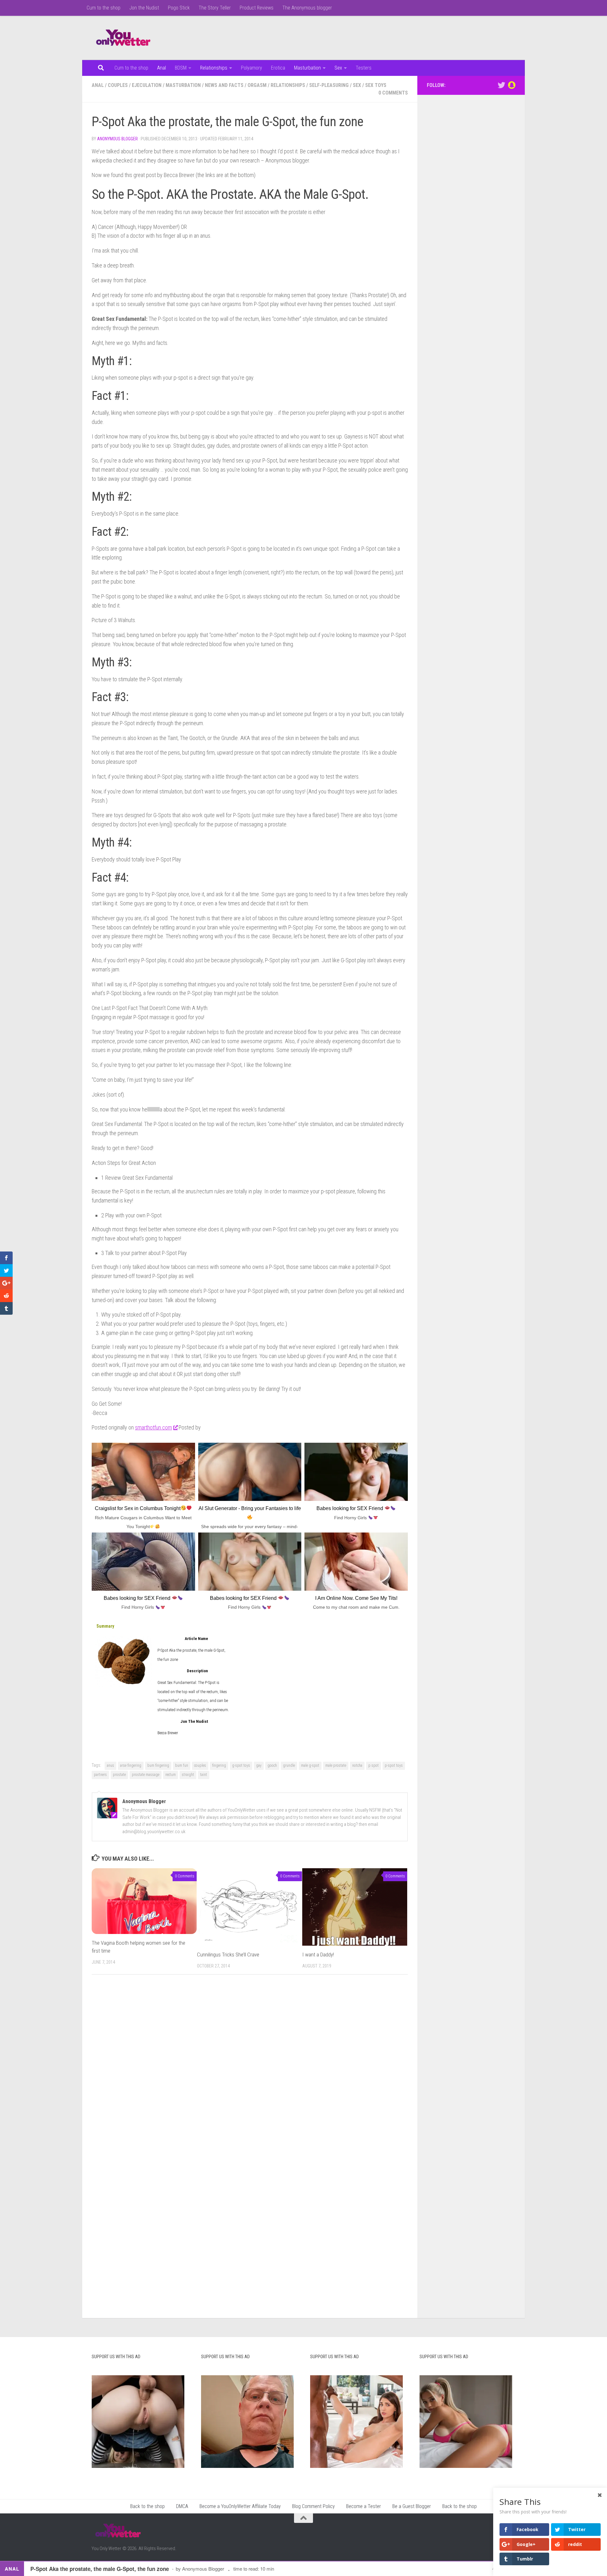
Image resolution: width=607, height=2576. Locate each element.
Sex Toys (376, 85)
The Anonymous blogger (307, 8)
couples (118, 85)
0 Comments (393, 93)
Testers (364, 68)
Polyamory (251, 68)
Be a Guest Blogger (412, 2506)
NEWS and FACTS (224, 85)
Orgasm (257, 85)
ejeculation (147, 85)
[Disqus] (250, 2066)
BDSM (181, 68)
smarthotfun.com (153, 1427)
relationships (288, 85)
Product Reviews (257, 8)
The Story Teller (215, 8)
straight (188, 1775)
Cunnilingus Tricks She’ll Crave (228, 1955)
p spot (374, 1765)
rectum (171, 1775)
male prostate (336, 1765)
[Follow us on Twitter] (501, 85)
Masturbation (307, 68)
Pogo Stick (179, 8)
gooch (272, 1765)
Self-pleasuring (329, 85)
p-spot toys (394, 1765)
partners (100, 1775)
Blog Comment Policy (313, 2506)
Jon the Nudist (144, 8)
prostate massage (146, 1775)
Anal (162, 68)
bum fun (182, 1765)
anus (110, 1765)
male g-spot (310, 1765)
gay (259, 1765)
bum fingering (158, 1765)
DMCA (182, 2506)
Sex (338, 68)
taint (204, 1775)
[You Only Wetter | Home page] (123, 38)
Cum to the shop (104, 8)
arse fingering (131, 1765)
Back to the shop (147, 2506)
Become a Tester (364, 2506)
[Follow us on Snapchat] (512, 85)
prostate (119, 1775)
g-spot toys (241, 1765)
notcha (357, 1765)
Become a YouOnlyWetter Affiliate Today (240, 2506)
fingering (219, 1765)
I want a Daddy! (318, 1955)
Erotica (278, 68)
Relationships (214, 68)
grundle (289, 1765)
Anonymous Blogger (117, 139)
